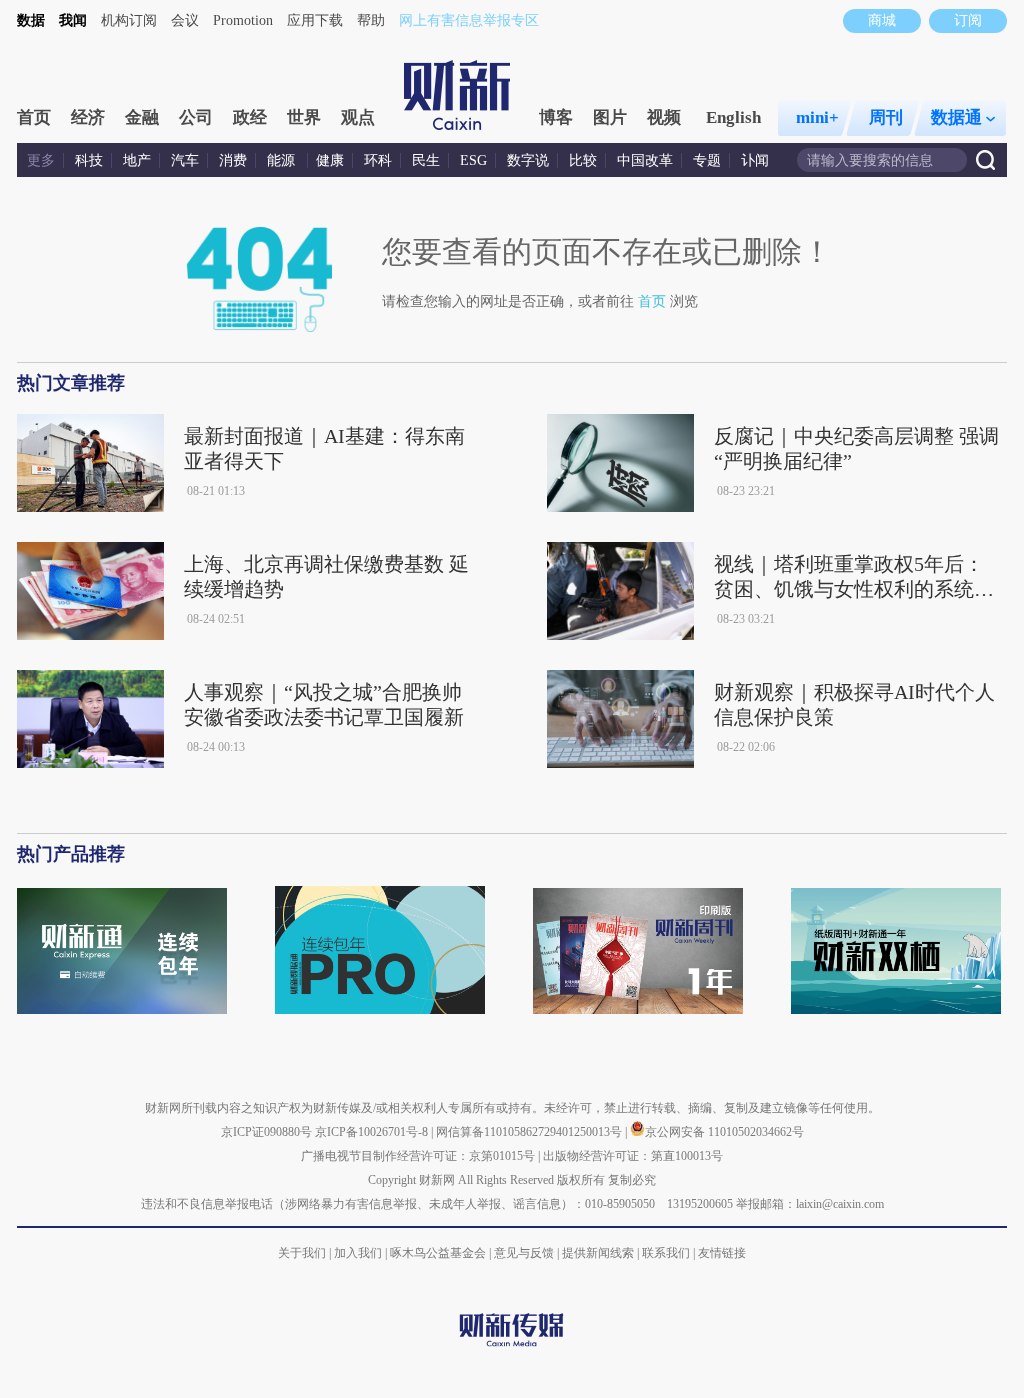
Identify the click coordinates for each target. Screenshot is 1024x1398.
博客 (556, 117)
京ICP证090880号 (266, 1132)
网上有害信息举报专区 (469, 20)
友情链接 (722, 1253)
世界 (304, 117)
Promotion (243, 20)
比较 (583, 160)
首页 (34, 117)
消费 (233, 160)
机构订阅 (129, 20)
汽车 (185, 160)
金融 (142, 117)
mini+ (817, 117)
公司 (196, 117)
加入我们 (358, 1253)
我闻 (73, 20)
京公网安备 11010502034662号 (724, 1132)
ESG (473, 160)
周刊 (886, 117)
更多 (41, 160)
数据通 (956, 117)
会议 (185, 20)
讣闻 (755, 160)
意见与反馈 (524, 1253)
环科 (378, 160)
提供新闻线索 (598, 1253)
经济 (88, 117)
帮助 (371, 20)
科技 (89, 160)
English (733, 117)
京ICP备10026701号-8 (373, 1132)
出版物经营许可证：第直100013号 (633, 1156)
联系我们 (666, 1253)
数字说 (528, 160)
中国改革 (645, 160)
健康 (330, 160)
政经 (250, 117)
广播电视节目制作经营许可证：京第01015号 (418, 1156)
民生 (426, 160)
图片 (610, 117)
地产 (137, 160)
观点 (358, 117)
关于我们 (302, 1253)
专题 (707, 160)
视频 (664, 117)
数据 (31, 20)
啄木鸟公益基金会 (439, 1253)
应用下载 (315, 20)
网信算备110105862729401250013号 (530, 1132)
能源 (283, 160)
